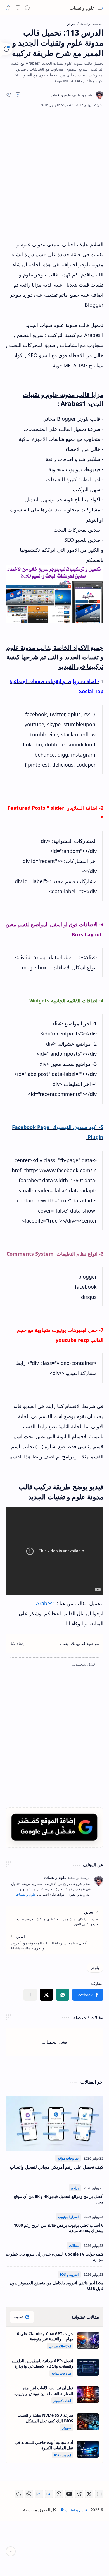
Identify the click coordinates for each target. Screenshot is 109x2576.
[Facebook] (99, 2494)
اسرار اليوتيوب (68, 2217)
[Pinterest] (29, 2494)
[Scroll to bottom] (11, 2551)
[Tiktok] (39, 2494)
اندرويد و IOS (69, 2274)
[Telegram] (79, 2494)
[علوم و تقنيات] (72, 95)
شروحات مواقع (68, 2158)
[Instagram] (49, 2494)
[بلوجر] (95, 1968)
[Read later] (18, 95)
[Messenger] (59, 2494)
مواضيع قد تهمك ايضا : (80, 1643)
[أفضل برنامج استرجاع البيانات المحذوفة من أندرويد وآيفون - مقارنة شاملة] (54, 1942)
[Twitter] (89, 2494)
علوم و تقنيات (82, 8)
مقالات (74, 2246)
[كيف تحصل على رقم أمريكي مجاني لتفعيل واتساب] (54, 2124)
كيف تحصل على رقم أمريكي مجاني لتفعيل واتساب (57, 2167)
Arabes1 (46, 1603)
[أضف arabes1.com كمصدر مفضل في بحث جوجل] (54, 1827)
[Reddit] (19, 2494)
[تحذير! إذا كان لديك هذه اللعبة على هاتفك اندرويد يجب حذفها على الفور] (54, 1918)
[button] (101, 8)
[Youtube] (69, 2494)
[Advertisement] (54, 173)
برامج (75, 2188)
